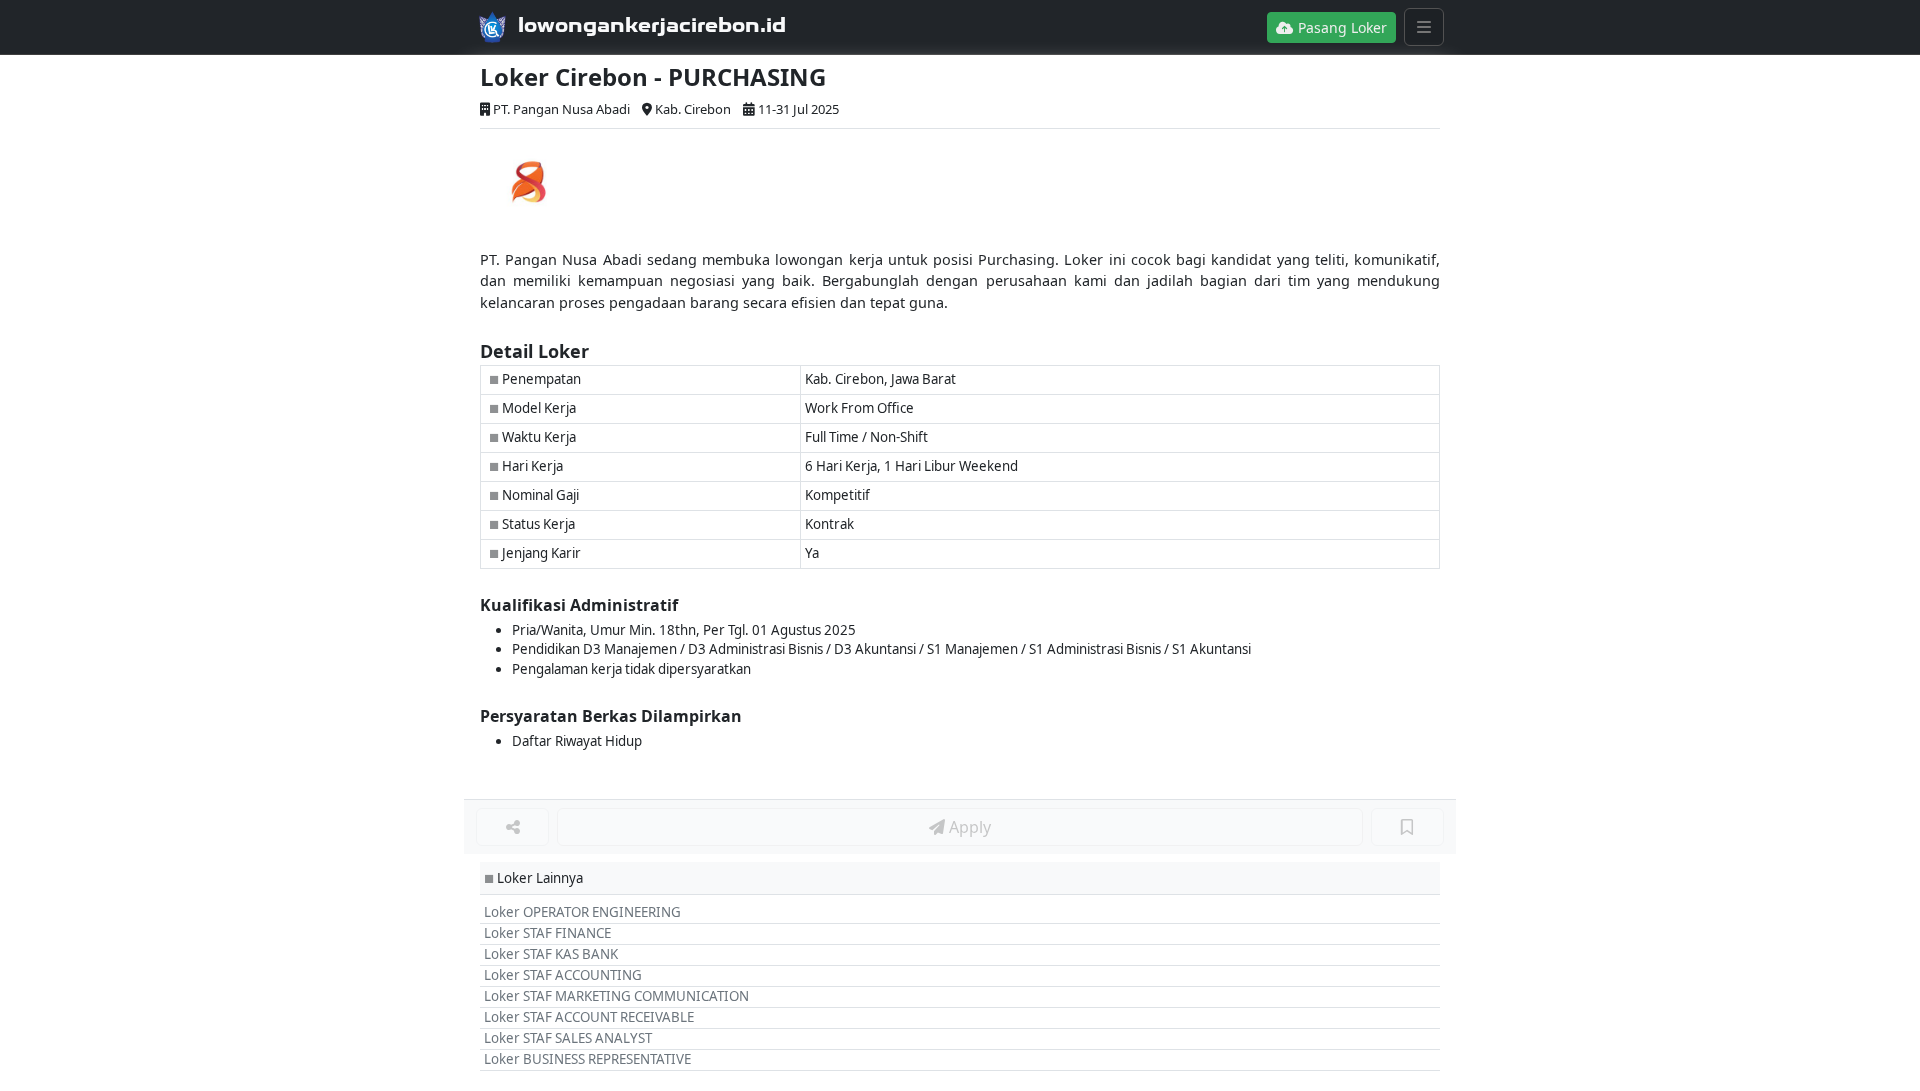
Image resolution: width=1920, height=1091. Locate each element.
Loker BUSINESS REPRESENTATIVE (587, 1059)
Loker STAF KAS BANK (551, 954)
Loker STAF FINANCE (547, 933)
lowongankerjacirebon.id (652, 25)
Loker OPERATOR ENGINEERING (582, 912)
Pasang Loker (1340, 27)
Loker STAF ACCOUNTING (563, 975)
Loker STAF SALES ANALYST (568, 1038)
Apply (968, 827)
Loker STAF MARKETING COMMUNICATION (616, 996)
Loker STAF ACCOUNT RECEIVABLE (589, 1017)
